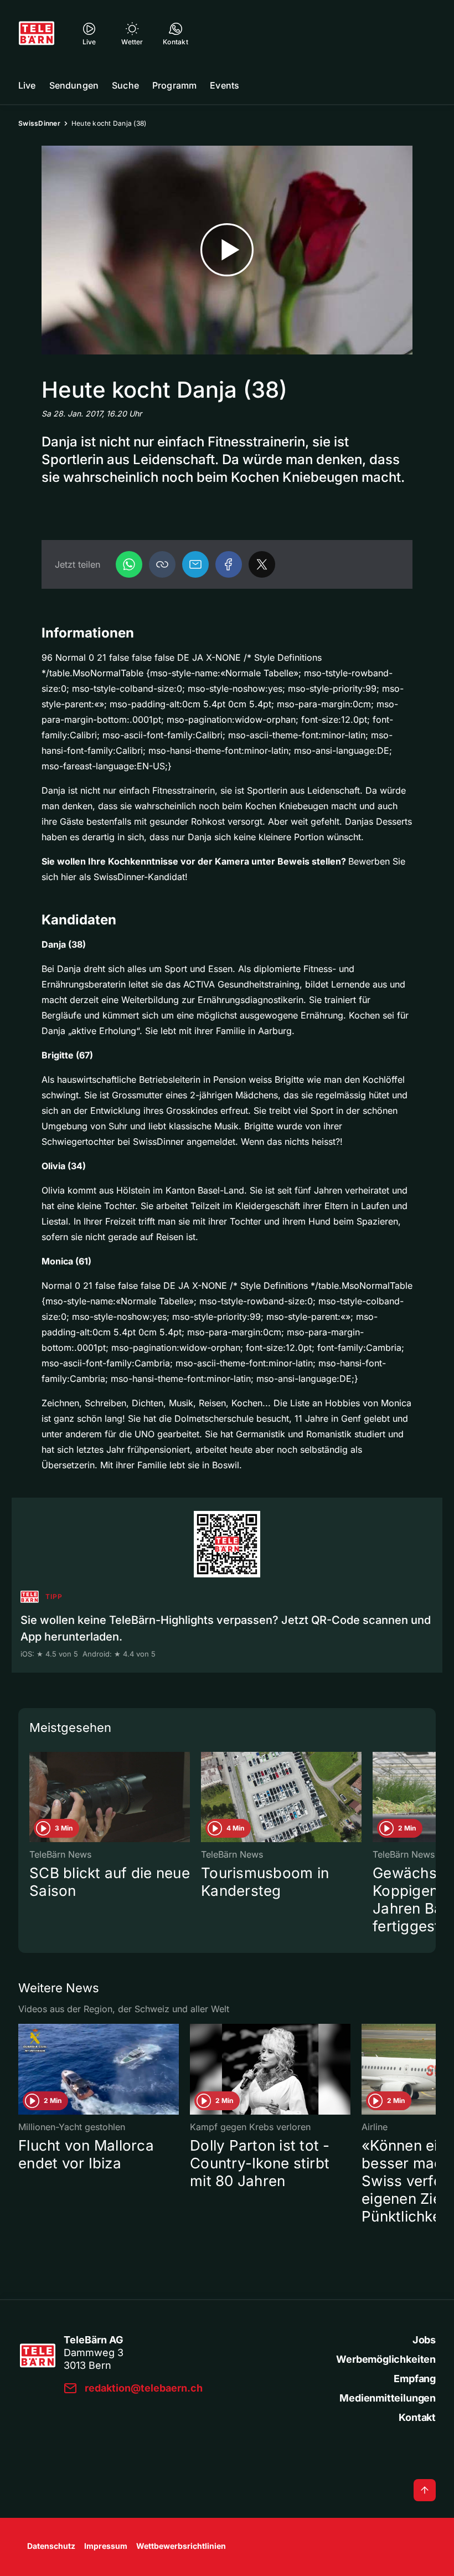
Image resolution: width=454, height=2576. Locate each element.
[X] (262, 564)
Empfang (415, 2379)
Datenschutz (51, 2546)
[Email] (195, 564)
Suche (125, 85)
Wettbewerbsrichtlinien (181, 2546)
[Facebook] (229, 564)
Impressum (106, 2546)
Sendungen (74, 85)
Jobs (424, 2340)
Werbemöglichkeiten (386, 2359)
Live (27, 85)
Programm (174, 85)
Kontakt (417, 2417)
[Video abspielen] (227, 250)
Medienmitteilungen (388, 2398)
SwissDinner (39, 123)
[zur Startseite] (37, 33)
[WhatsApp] (129, 564)
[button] (162, 564)
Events (225, 85)
